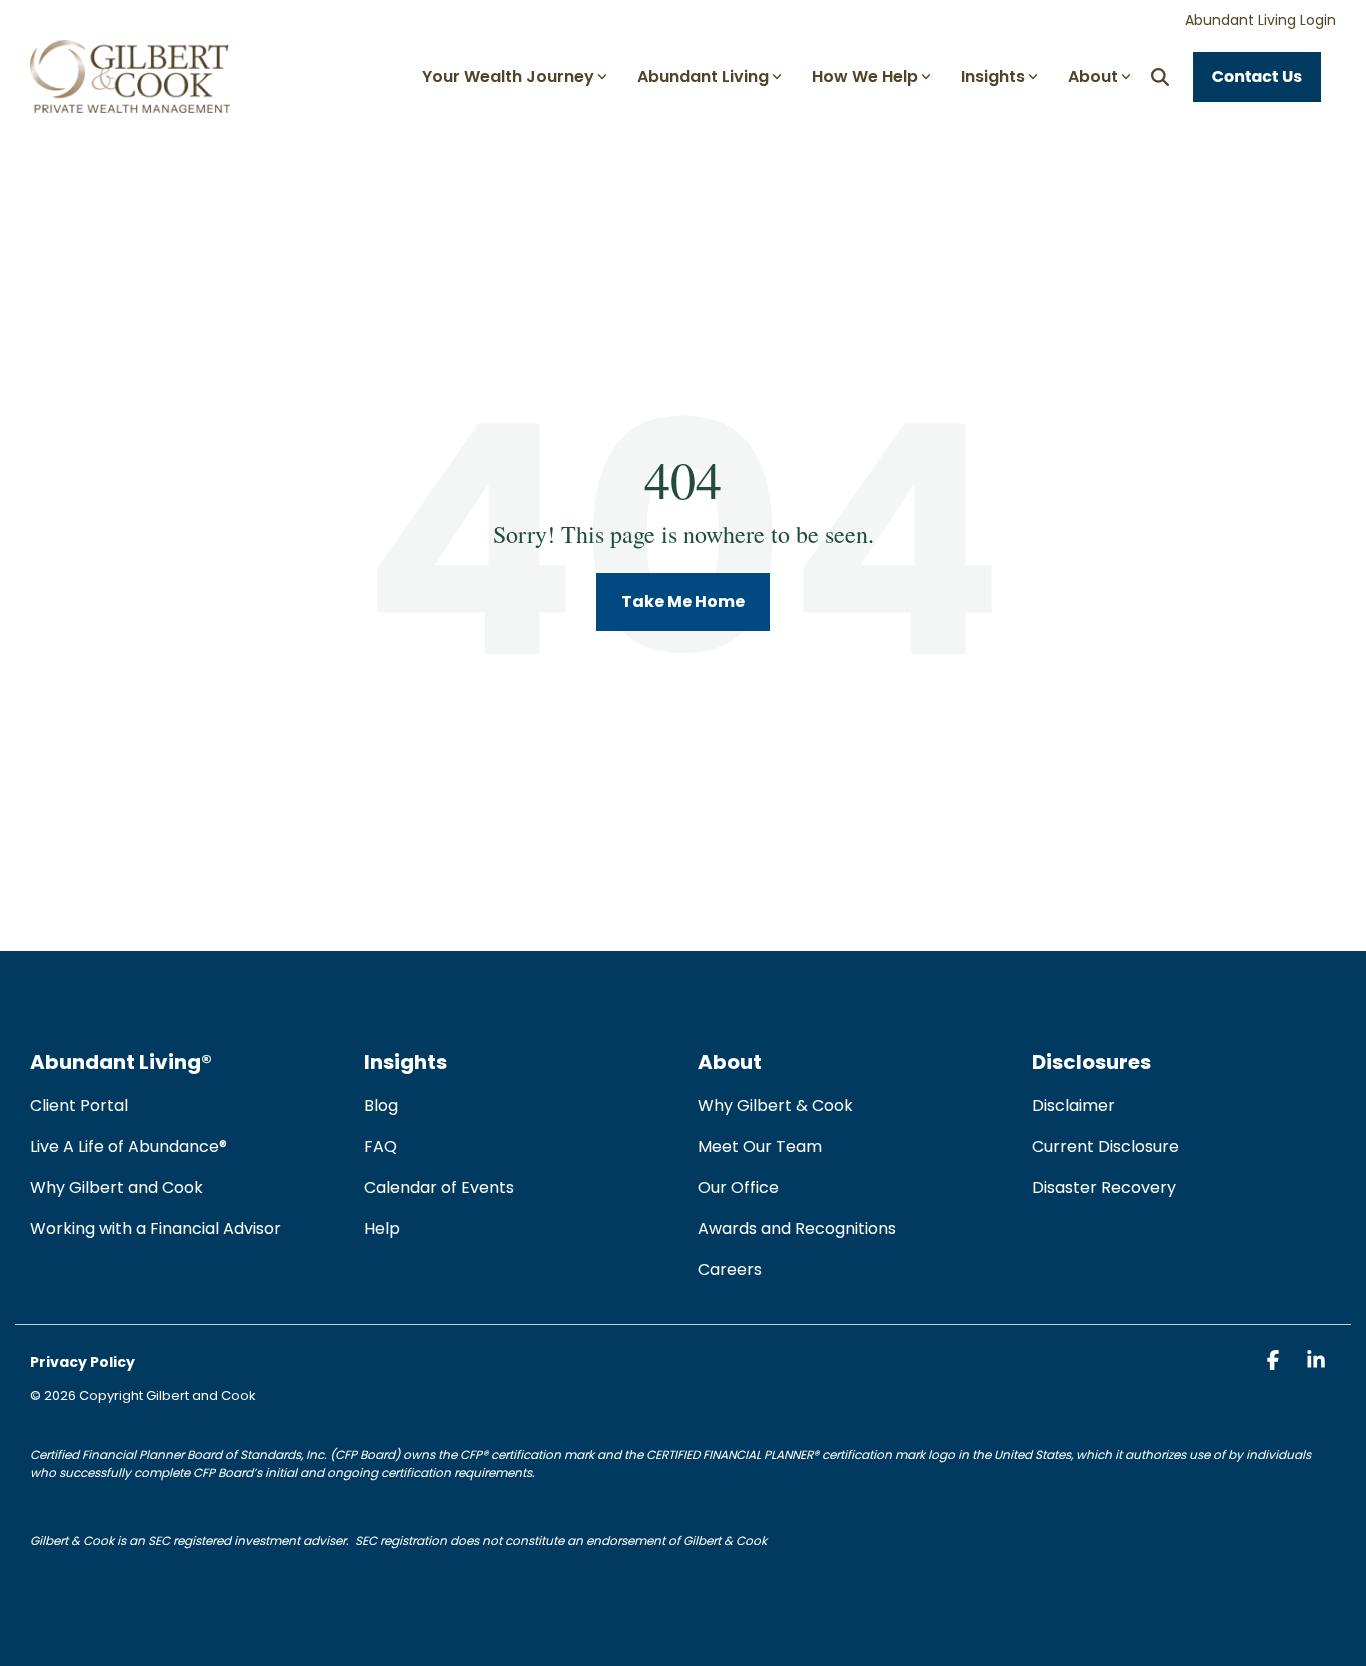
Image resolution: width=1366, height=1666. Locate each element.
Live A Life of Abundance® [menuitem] (128, 1146)
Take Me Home (683, 601)
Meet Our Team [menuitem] (760, 1146)
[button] (1274, 1362)
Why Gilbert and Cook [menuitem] (116, 1187)
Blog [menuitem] (381, 1105)
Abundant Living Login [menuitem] (1260, 20)
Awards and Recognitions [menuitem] (797, 1228)
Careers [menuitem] (730, 1269)
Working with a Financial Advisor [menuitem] (155, 1228)
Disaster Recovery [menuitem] (1104, 1187)
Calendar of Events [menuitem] (439, 1187)
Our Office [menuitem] (738, 1187)
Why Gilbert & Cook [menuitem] (775, 1105)
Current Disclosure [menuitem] (1105, 1146)
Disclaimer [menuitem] (1073, 1105)
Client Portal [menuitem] (79, 1105)
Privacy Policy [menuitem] (82, 1362)
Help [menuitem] (382, 1228)
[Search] (1160, 77)
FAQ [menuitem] (380, 1146)
